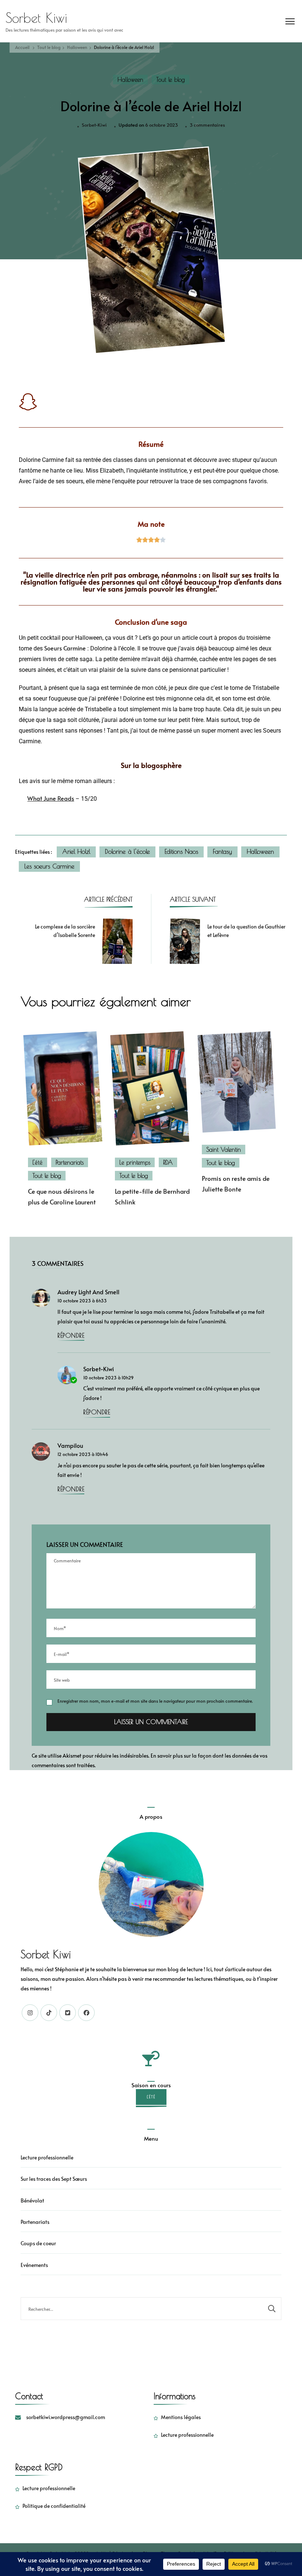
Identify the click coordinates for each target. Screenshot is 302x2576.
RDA (168, 1162)
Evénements (34, 2265)
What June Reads (51, 798)
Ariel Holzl (76, 852)
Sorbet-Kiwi (94, 125)
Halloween (130, 80)
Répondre (71, 1336)
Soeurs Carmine (65, 648)
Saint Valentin (224, 1150)
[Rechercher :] (142, 2309)
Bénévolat (32, 2201)
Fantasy (222, 852)
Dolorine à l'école (127, 852)
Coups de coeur (38, 2243)
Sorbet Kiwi (36, 18)
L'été (38, 1162)
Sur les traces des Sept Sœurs (54, 2179)
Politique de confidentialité (54, 2506)
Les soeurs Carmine (49, 866)
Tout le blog (171, 80)
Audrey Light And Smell (88, 1292)
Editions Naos (181, 852)
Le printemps (135, 1162)
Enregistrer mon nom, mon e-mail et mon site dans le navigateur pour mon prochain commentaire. (155, 1701)
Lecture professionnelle (47, 2157)
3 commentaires (207, 124)
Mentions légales (181, 2417)
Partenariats (70, 1162)
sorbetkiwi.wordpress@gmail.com (66, 2417)
